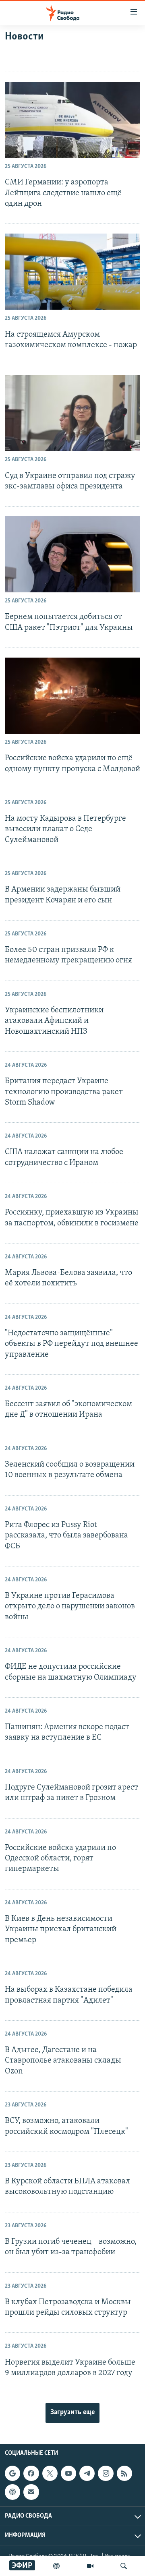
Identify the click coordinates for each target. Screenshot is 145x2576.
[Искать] (124, 2566)
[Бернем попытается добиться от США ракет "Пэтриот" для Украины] (72, 554)
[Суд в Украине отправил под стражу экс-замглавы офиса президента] (72, 413)
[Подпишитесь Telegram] (87, 2473)
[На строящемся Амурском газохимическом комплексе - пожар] (72, 272)
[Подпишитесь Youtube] (68, 2473)
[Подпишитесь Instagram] (106, 2473)
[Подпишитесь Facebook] (31, 2473)
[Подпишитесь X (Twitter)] (50, 2473)
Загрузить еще (72, 2413)
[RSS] (124, 2473)
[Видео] (90, 2566)
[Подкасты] (12, 2492)
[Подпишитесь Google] (12, 2473)
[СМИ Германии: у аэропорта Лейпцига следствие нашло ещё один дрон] (72, 120)
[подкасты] (56, 2566)
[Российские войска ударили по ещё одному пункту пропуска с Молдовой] (72, 696)
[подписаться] (31, 2492)
